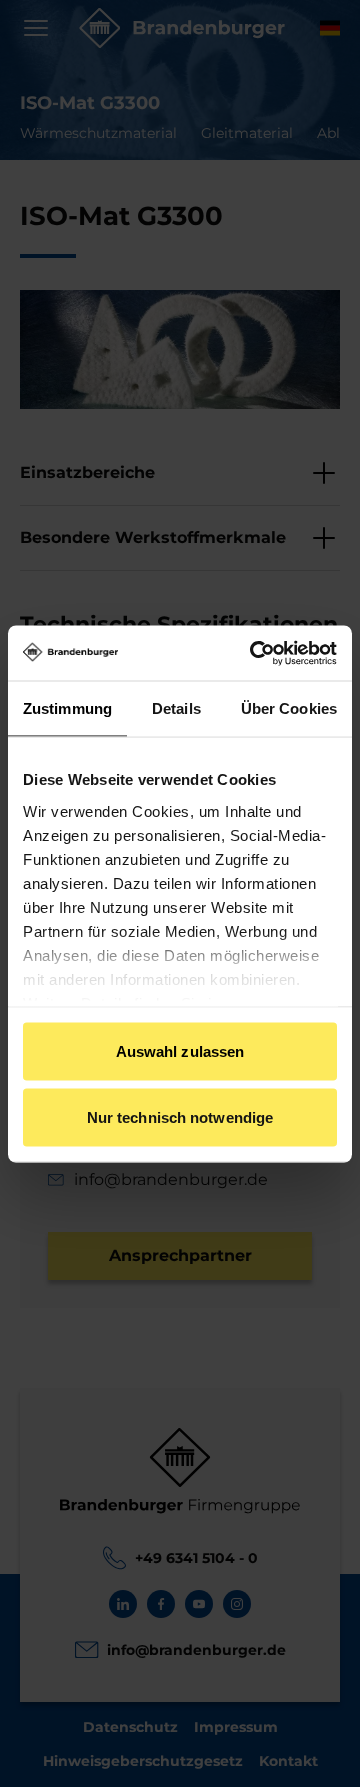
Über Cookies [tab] (289, 708)
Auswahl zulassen (180, 1051)
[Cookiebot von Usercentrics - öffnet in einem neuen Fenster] (254, 653)
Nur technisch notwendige (180, 1116)
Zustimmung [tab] (67, 708)
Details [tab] (176, 708)
